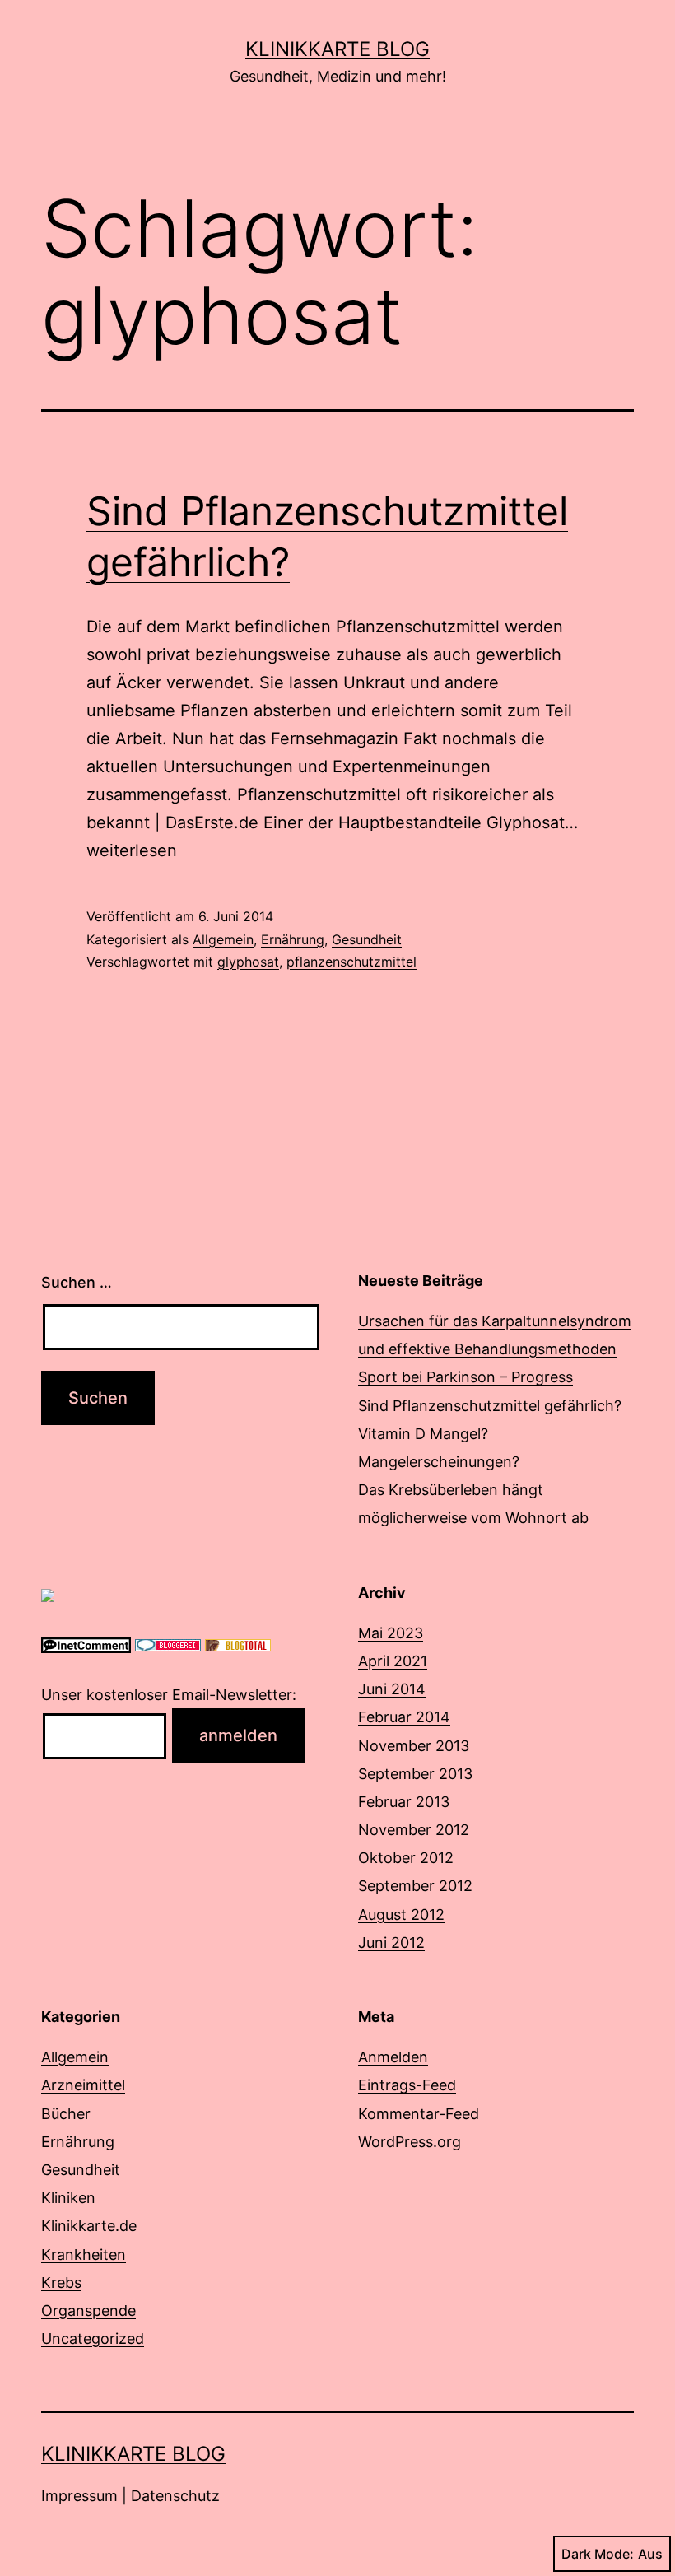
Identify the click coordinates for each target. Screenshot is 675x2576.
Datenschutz (175, 2496)
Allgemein (223, 939)
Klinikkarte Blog (337, 49)
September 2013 (415, 1774)
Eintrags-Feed (407, 2085)
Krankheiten (84, 2255)
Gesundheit (367, 939)
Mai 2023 (391, 1633)
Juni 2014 (392, 1689)
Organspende (88, 2310)
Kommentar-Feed (419, 2114)
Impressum (79, 2496)
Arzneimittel (83, 2085)
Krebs (61, 2283)
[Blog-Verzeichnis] (168, 1644)
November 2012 (414, 1830)
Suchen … (77, 1282)
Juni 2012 (391, 1942)
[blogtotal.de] (238, 1644)
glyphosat (248, 962)
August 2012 (401, 1915)
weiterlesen (132, 850)
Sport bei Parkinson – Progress (466, 1377)
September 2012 (415, 1886)
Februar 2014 (404, 1717)
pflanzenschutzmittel (351, 962)
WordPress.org (410, 2142)
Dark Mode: (598, 2554)
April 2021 (393, 1661)
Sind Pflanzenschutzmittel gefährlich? (490, 1406)
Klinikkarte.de (89, 2226)
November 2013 (414, 1746)
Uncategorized (93, 2338)
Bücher (66, 2114)
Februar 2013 (404, 1802)
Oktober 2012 (406, 1858)
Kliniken (68, 2198)
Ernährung (293, 939)
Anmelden (393, 2057)
